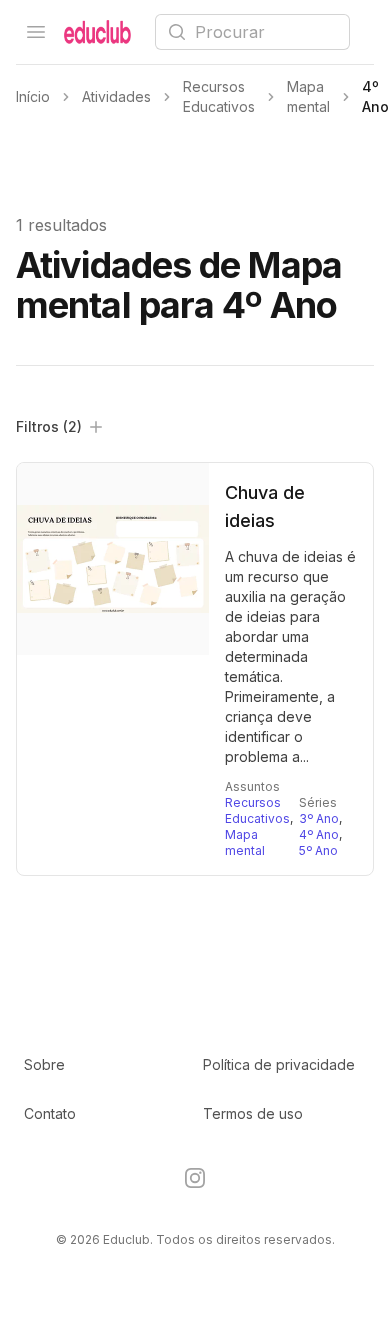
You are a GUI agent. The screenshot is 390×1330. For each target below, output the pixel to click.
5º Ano (318, 850)
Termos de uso (253, 1113)
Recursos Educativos (257, 810)
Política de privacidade (279, 1064)
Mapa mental (245, 842)
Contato (50, 1113)
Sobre (44, 1064)
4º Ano (319, 834)
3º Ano (319, 818)
